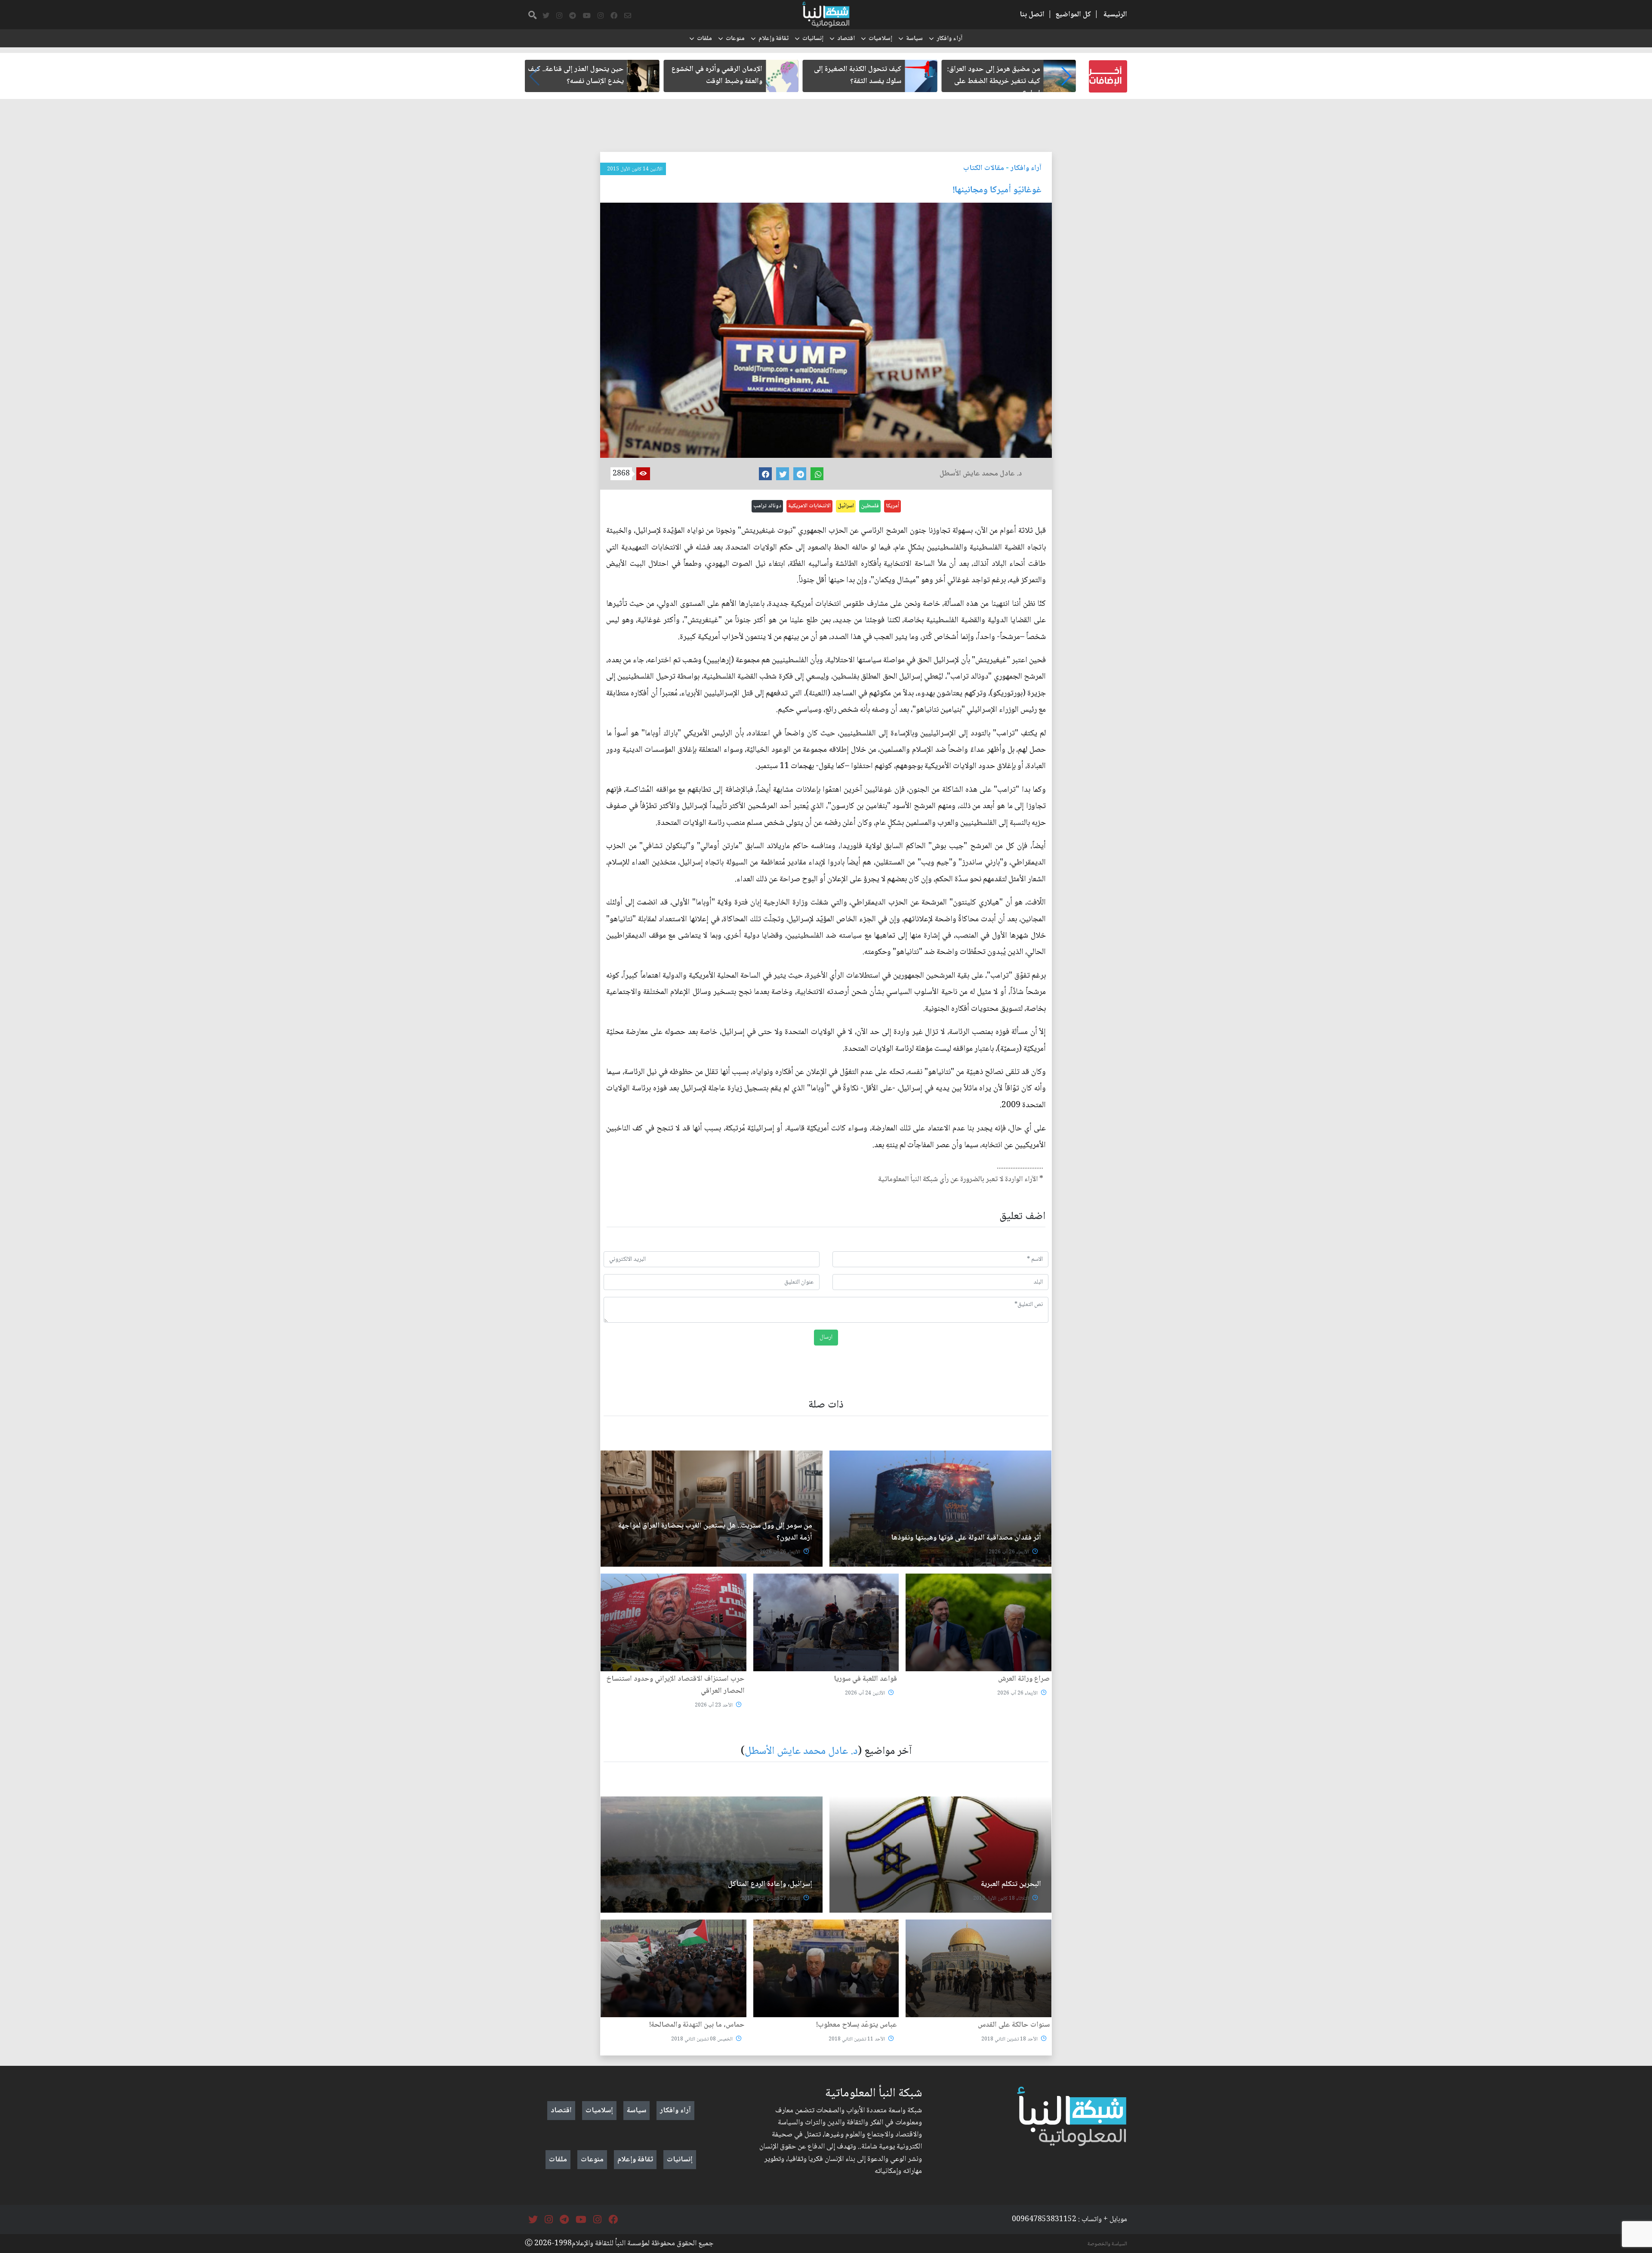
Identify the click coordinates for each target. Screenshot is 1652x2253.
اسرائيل (846, 506)
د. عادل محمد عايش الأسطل (801, 1751)
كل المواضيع (1073, 15)
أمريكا (892, 506)
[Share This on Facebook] (765, 474)
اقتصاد (846, 39)
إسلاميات (880, 39)
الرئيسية (1115, 15)
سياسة (914, 39)
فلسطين (870, 506)
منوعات (735, 39)
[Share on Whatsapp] (817, 474)
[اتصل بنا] (628, 16)
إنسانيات (813, 39)
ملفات (704, 39)
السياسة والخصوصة (1107, 2244)
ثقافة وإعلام (774, 39)
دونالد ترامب (767, 506)
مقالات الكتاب (984, 168)
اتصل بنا (1032, 15)
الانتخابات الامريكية (809, 506)
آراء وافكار (949, 39)
